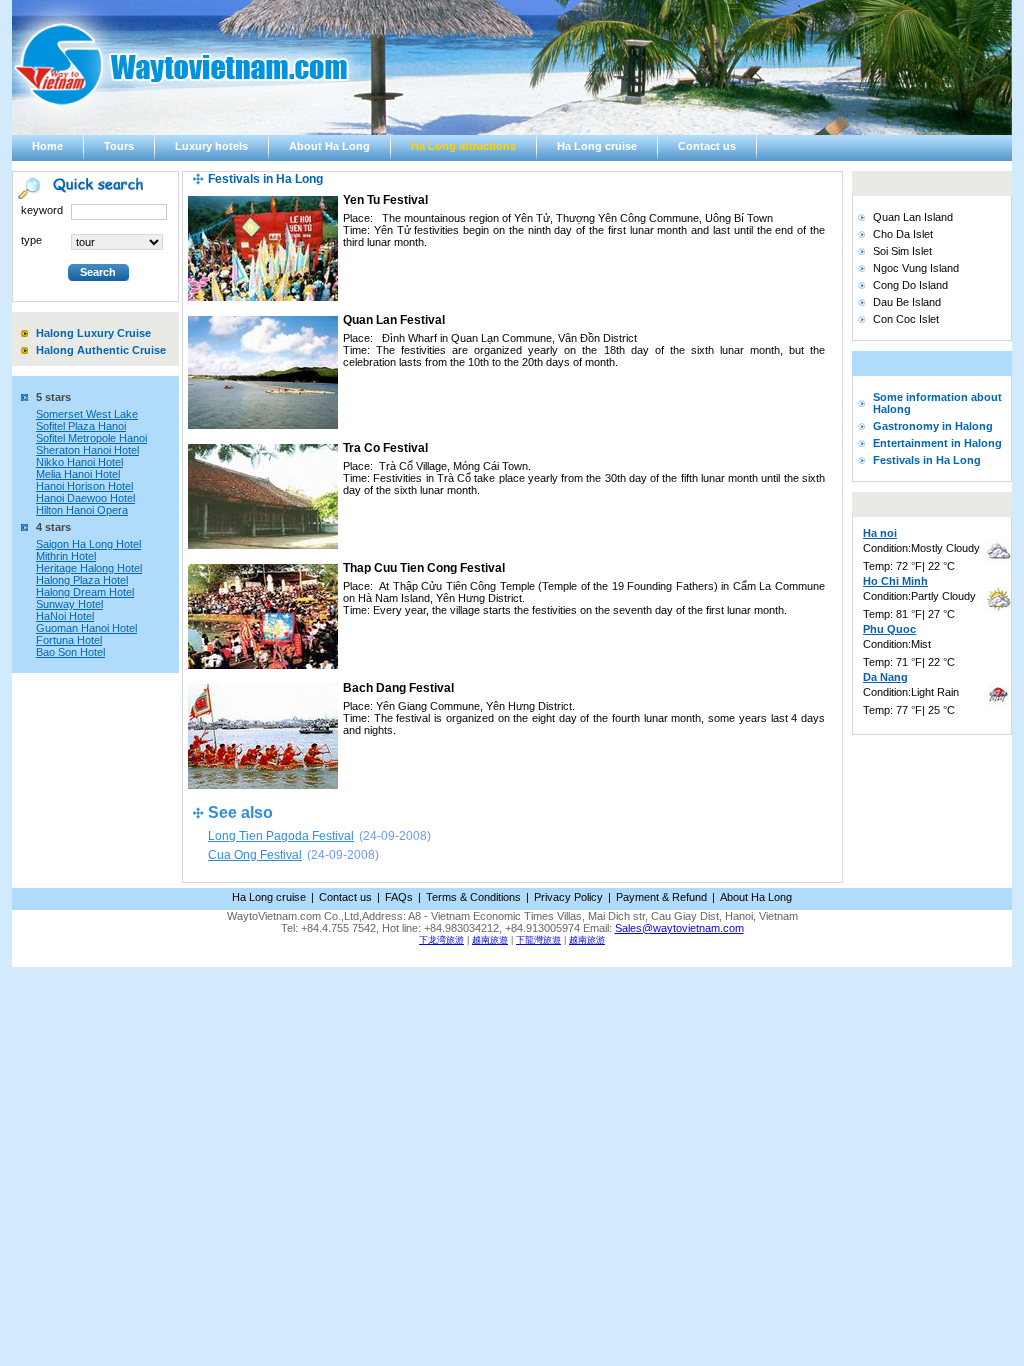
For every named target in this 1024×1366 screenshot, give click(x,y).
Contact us (707, 146)
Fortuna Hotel (69, 640)
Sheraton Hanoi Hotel (87, 450)
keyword (42, 210)
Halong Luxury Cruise (93, 333)
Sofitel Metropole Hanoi (91, 438)
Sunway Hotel (69, 604)
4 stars (53, 527)
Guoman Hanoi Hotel (86, 628)
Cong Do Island (910, 285)
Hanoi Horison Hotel (84, 486)
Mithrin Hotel (66, 556)
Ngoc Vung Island (916, 268)
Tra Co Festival (385, 448)
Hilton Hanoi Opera (82, 510)
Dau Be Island (907, 302)
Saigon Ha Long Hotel (88, 544)
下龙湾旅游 (441, 940)
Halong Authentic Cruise (101, 350)
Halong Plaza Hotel (82, 580)
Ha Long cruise (597, 146)
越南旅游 (587, 940)
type (31, 240)
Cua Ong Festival (255, 855)
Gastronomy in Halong (933, 426)
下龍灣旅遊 (538, 940)
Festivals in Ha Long (927, 460)
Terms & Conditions (473, 897)
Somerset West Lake (87, 414)
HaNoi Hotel (65, 616)
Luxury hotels (211, 146)
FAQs (399, 897)
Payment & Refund (661, 897)
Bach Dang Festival (398, 688)
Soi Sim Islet (902, 251)
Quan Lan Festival (394, 320)
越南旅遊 (490, 940)
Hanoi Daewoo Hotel (85, 498)
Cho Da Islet (903, 234)
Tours (119, 146)
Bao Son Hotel (70, 652)
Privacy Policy (568, 897)
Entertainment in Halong (937, 443)
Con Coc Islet (906, 319)
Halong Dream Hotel (85, 592)
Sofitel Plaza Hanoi (81, 426)
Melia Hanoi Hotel (78, 474)
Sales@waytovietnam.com (679, 928)
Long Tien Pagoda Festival (281, 836)
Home (47, 146)
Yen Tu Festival (385, 200)
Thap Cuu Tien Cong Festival (424, 568)
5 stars (53, 397)
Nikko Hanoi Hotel (79, 462)
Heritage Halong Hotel (89, 568)
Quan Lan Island (913, 217)
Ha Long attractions (463, 146)
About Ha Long (329, 146)
